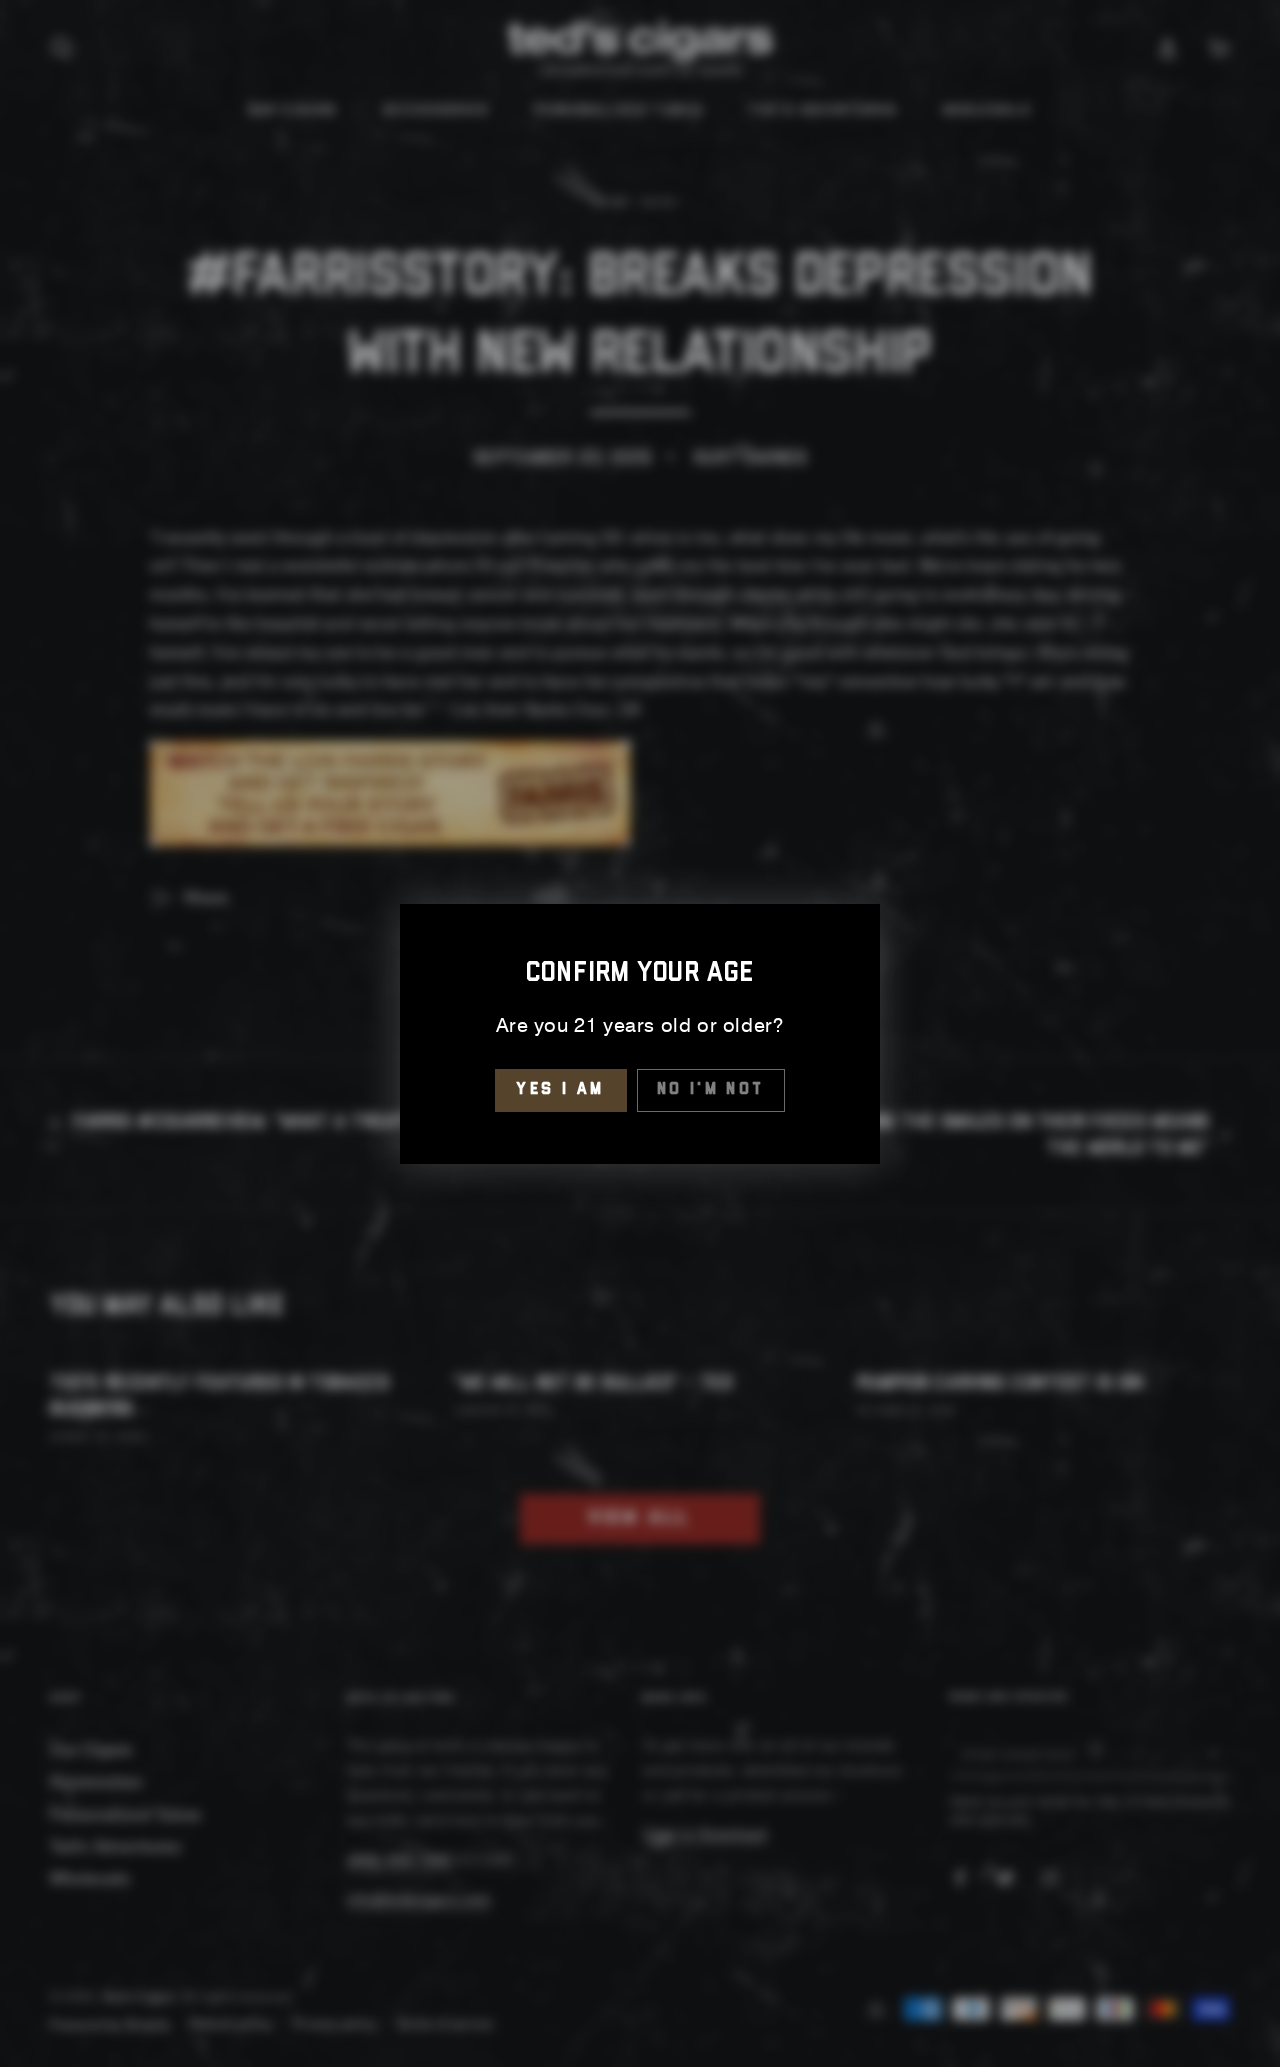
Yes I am (560, 1089)
